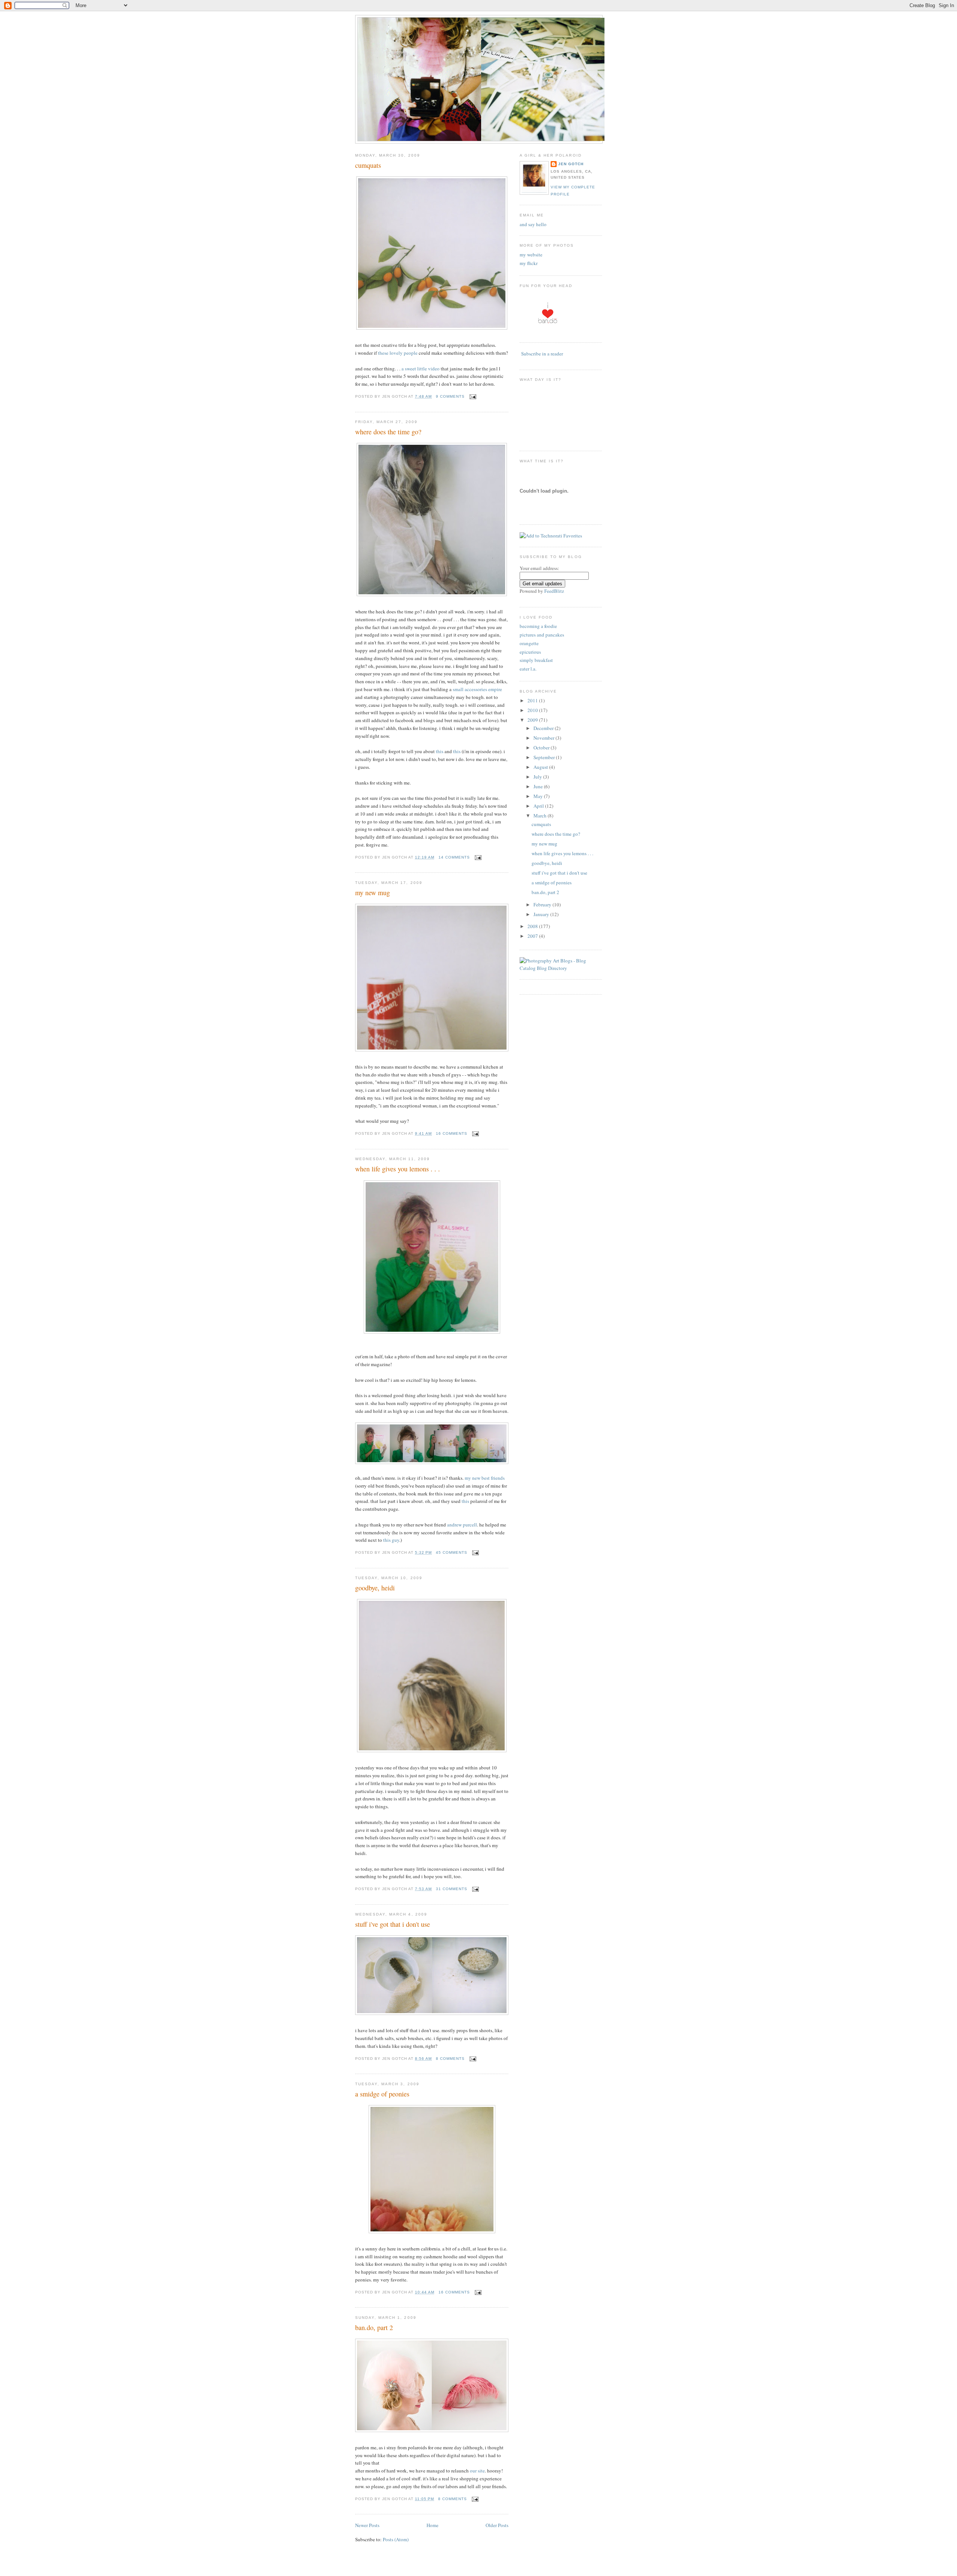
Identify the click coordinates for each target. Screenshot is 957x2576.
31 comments (452, 1889)
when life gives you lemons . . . (398, 1169)
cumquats (368, 165)
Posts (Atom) (396, 2539)
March (541, 816)
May (539, 796)
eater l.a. (528, 669)
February (543, 905)
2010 (533, 710)
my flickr (529, 263)
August (541, 767)
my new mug (373, 893)
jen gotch (571, 164)
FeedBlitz (554, 591)
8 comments (450, 2059)
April (539, 806)
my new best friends (485, 1478)
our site (477, 2471)
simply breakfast (536, 660)
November (544, 738)
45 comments (452, 1552)
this (440, 751)
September (545, 757)
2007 (533, 936)
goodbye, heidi (375, 1588)
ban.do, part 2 (374, 2327)
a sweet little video (421, 369)
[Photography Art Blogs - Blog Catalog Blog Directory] (561, 968)
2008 (533, 926)
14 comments (454, 857)
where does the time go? (388, 432)
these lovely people (398, 353)
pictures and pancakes (542, 635)
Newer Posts (367, 2525)
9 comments (450, 396)
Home (433, 2525)
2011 (533, 700)
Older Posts (497, 2525)
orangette (529, 643)
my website (531, 255)
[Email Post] (472, 396)
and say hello (533, 224)
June (539, 786)
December (544, 728)
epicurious (530, 652)
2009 (533, 720)
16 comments (452, 1133)
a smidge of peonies (382, 2094)
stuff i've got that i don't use (393, 1924)
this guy (391, 1540)
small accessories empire (477, 689)
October (542, 748)
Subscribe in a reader (542, 354)
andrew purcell (462, 1525)
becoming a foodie (538, 626)
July (538, 777)
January (542, 914)
